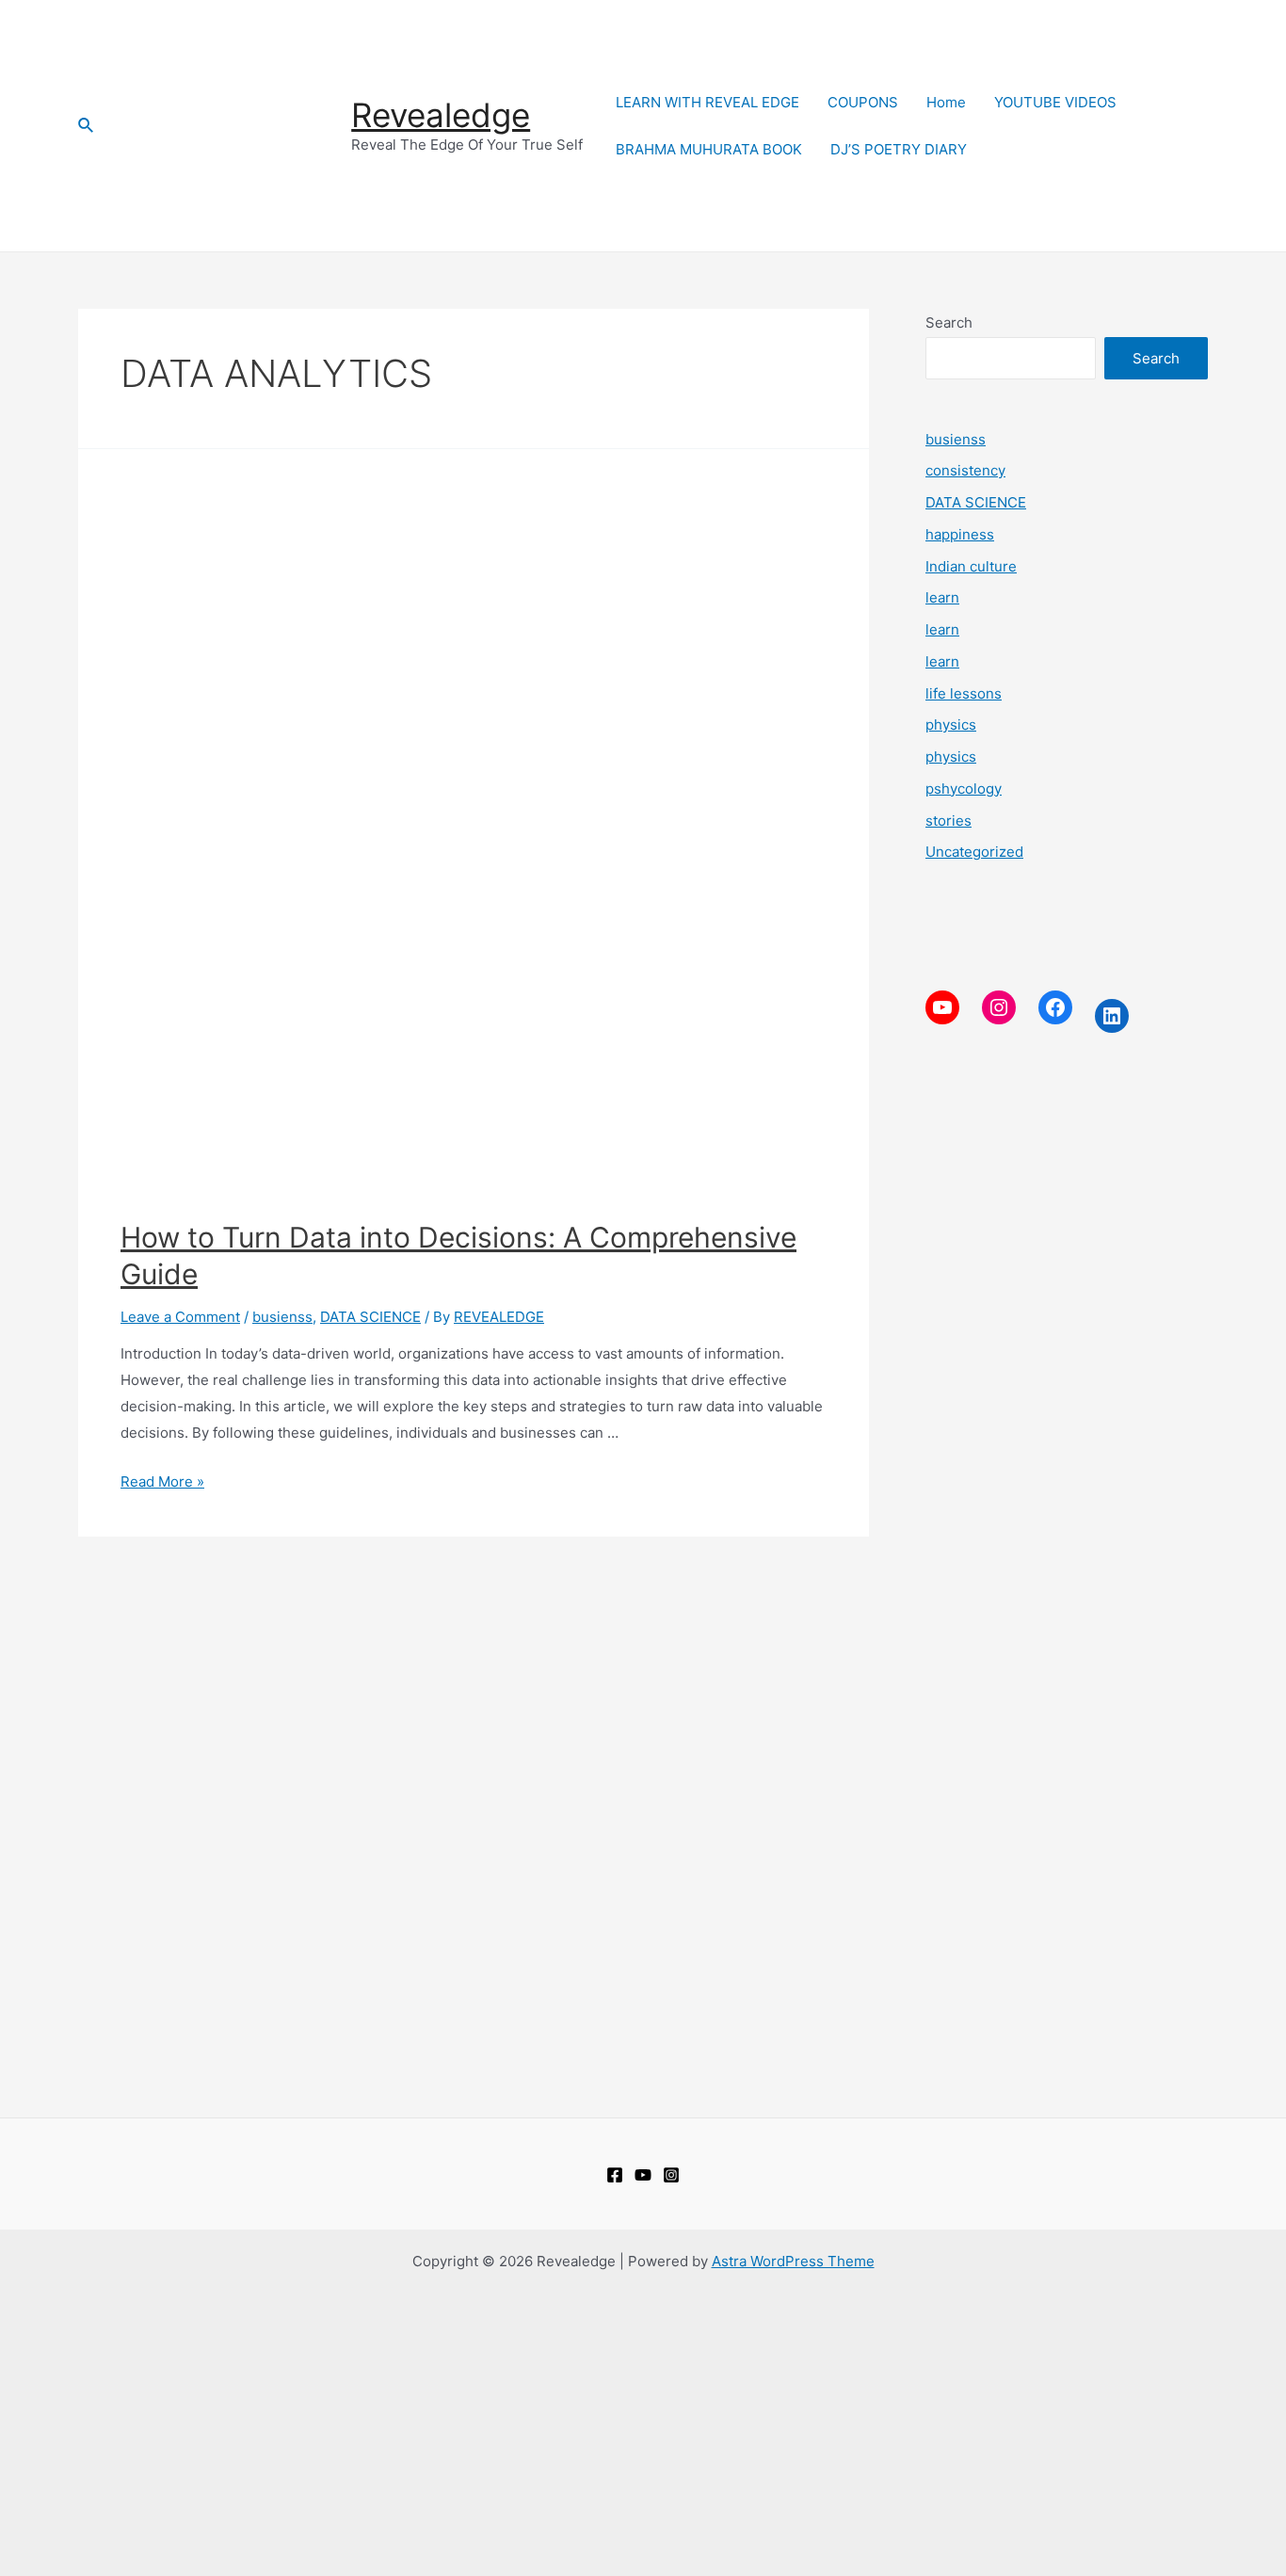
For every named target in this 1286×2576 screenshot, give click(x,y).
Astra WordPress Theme (793, 2261)
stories (948, 821)
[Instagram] (671, 2175)
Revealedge (441, 115)
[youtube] (643, 2175)
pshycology (964, 789)
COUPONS (863, 102)
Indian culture (971, 566)
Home (946, 102)
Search (949, 322)
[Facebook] (615, 2175)
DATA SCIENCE (370, 1317)
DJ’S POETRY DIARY (899, 149)
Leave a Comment (180, 1317)
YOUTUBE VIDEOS (1055, 102)
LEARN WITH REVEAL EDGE (707, 102)
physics (951, 724)
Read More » (162, 1481)
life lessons (964, 693)
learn (942, 597)
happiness (960, 534)
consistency (965, 470)
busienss (282, 1317)
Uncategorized (974, 852)
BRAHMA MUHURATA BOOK (709, 149)
